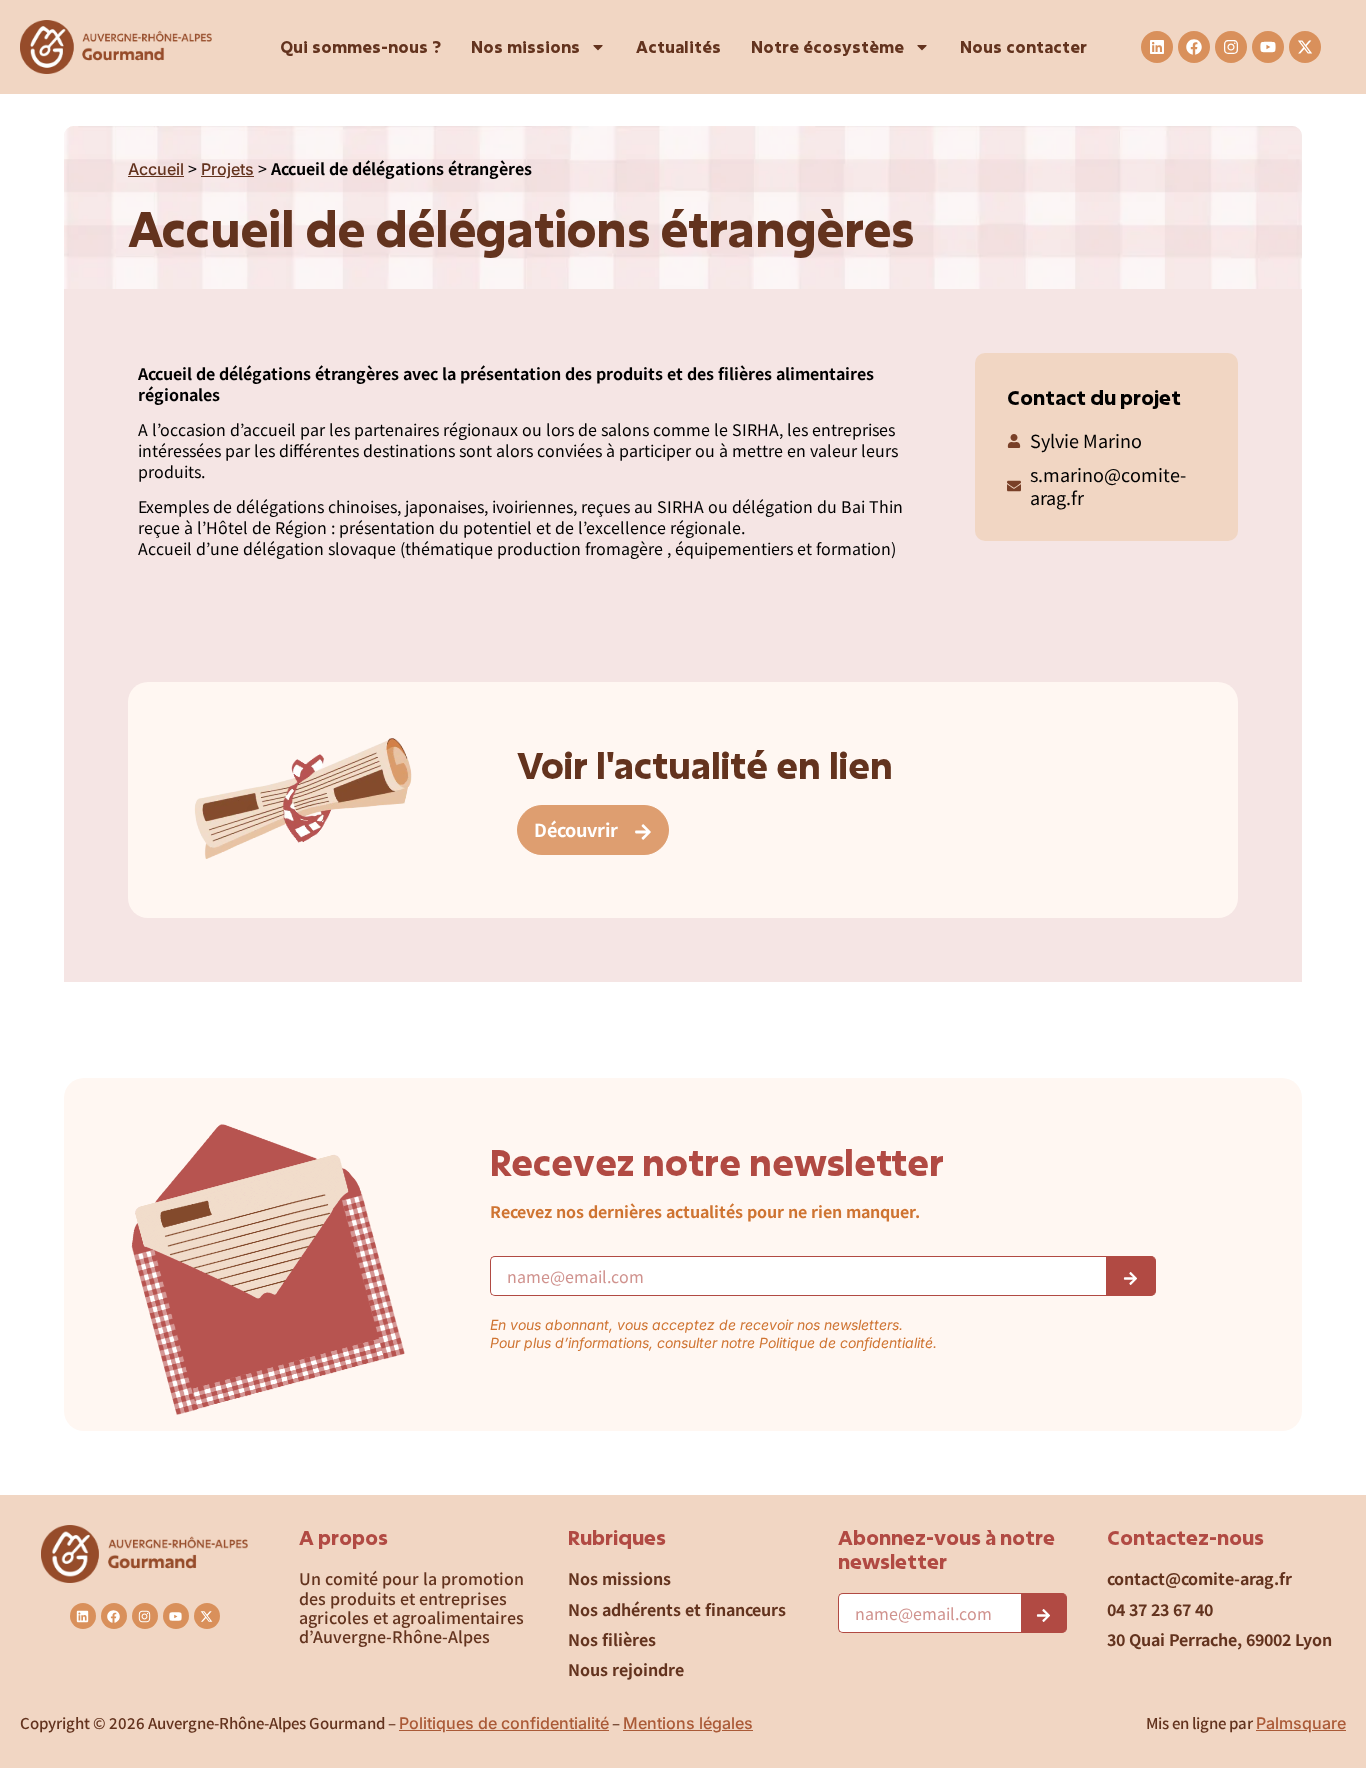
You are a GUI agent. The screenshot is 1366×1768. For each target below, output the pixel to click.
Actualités (678, 46)
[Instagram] (1231, 47)
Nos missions (525, 46)
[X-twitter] (1305, 47)
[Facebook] (1194, 47)
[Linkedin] (1157, 47)
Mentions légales (688, 1723)
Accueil (156, 169)
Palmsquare (1301, 1723)
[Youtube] (1268, 47)
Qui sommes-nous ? (360, 46)
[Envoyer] (1131, 1276)
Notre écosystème (827, 46)
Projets (227, 169)
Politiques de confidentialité (504, 1723)
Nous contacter (1023, 46)
